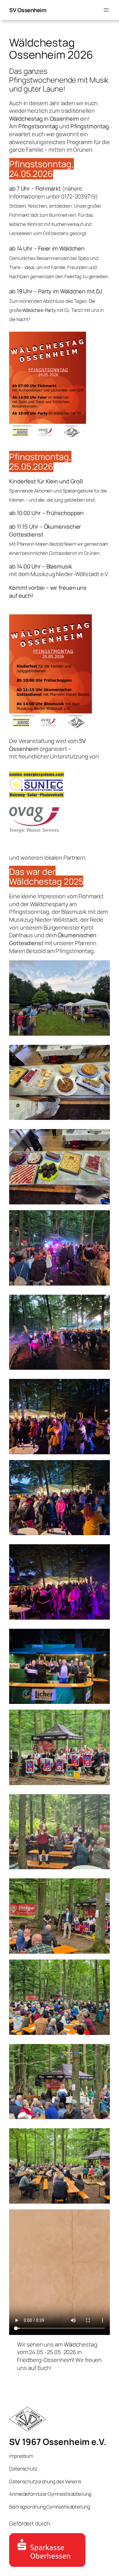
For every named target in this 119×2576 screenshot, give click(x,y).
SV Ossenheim (28, 10)
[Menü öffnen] (106, 10)
